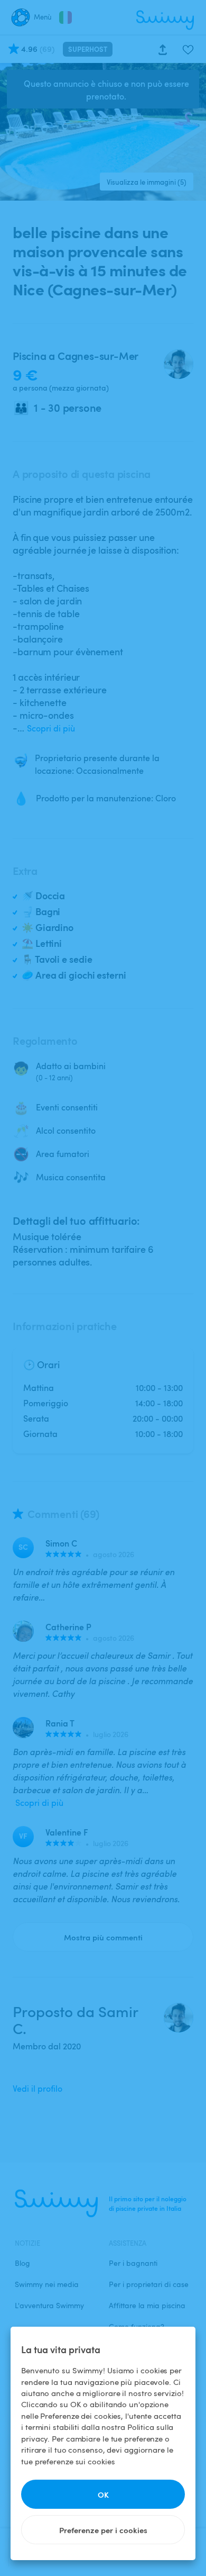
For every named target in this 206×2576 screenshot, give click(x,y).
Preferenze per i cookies (103, 2530)
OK (103, 2494)
